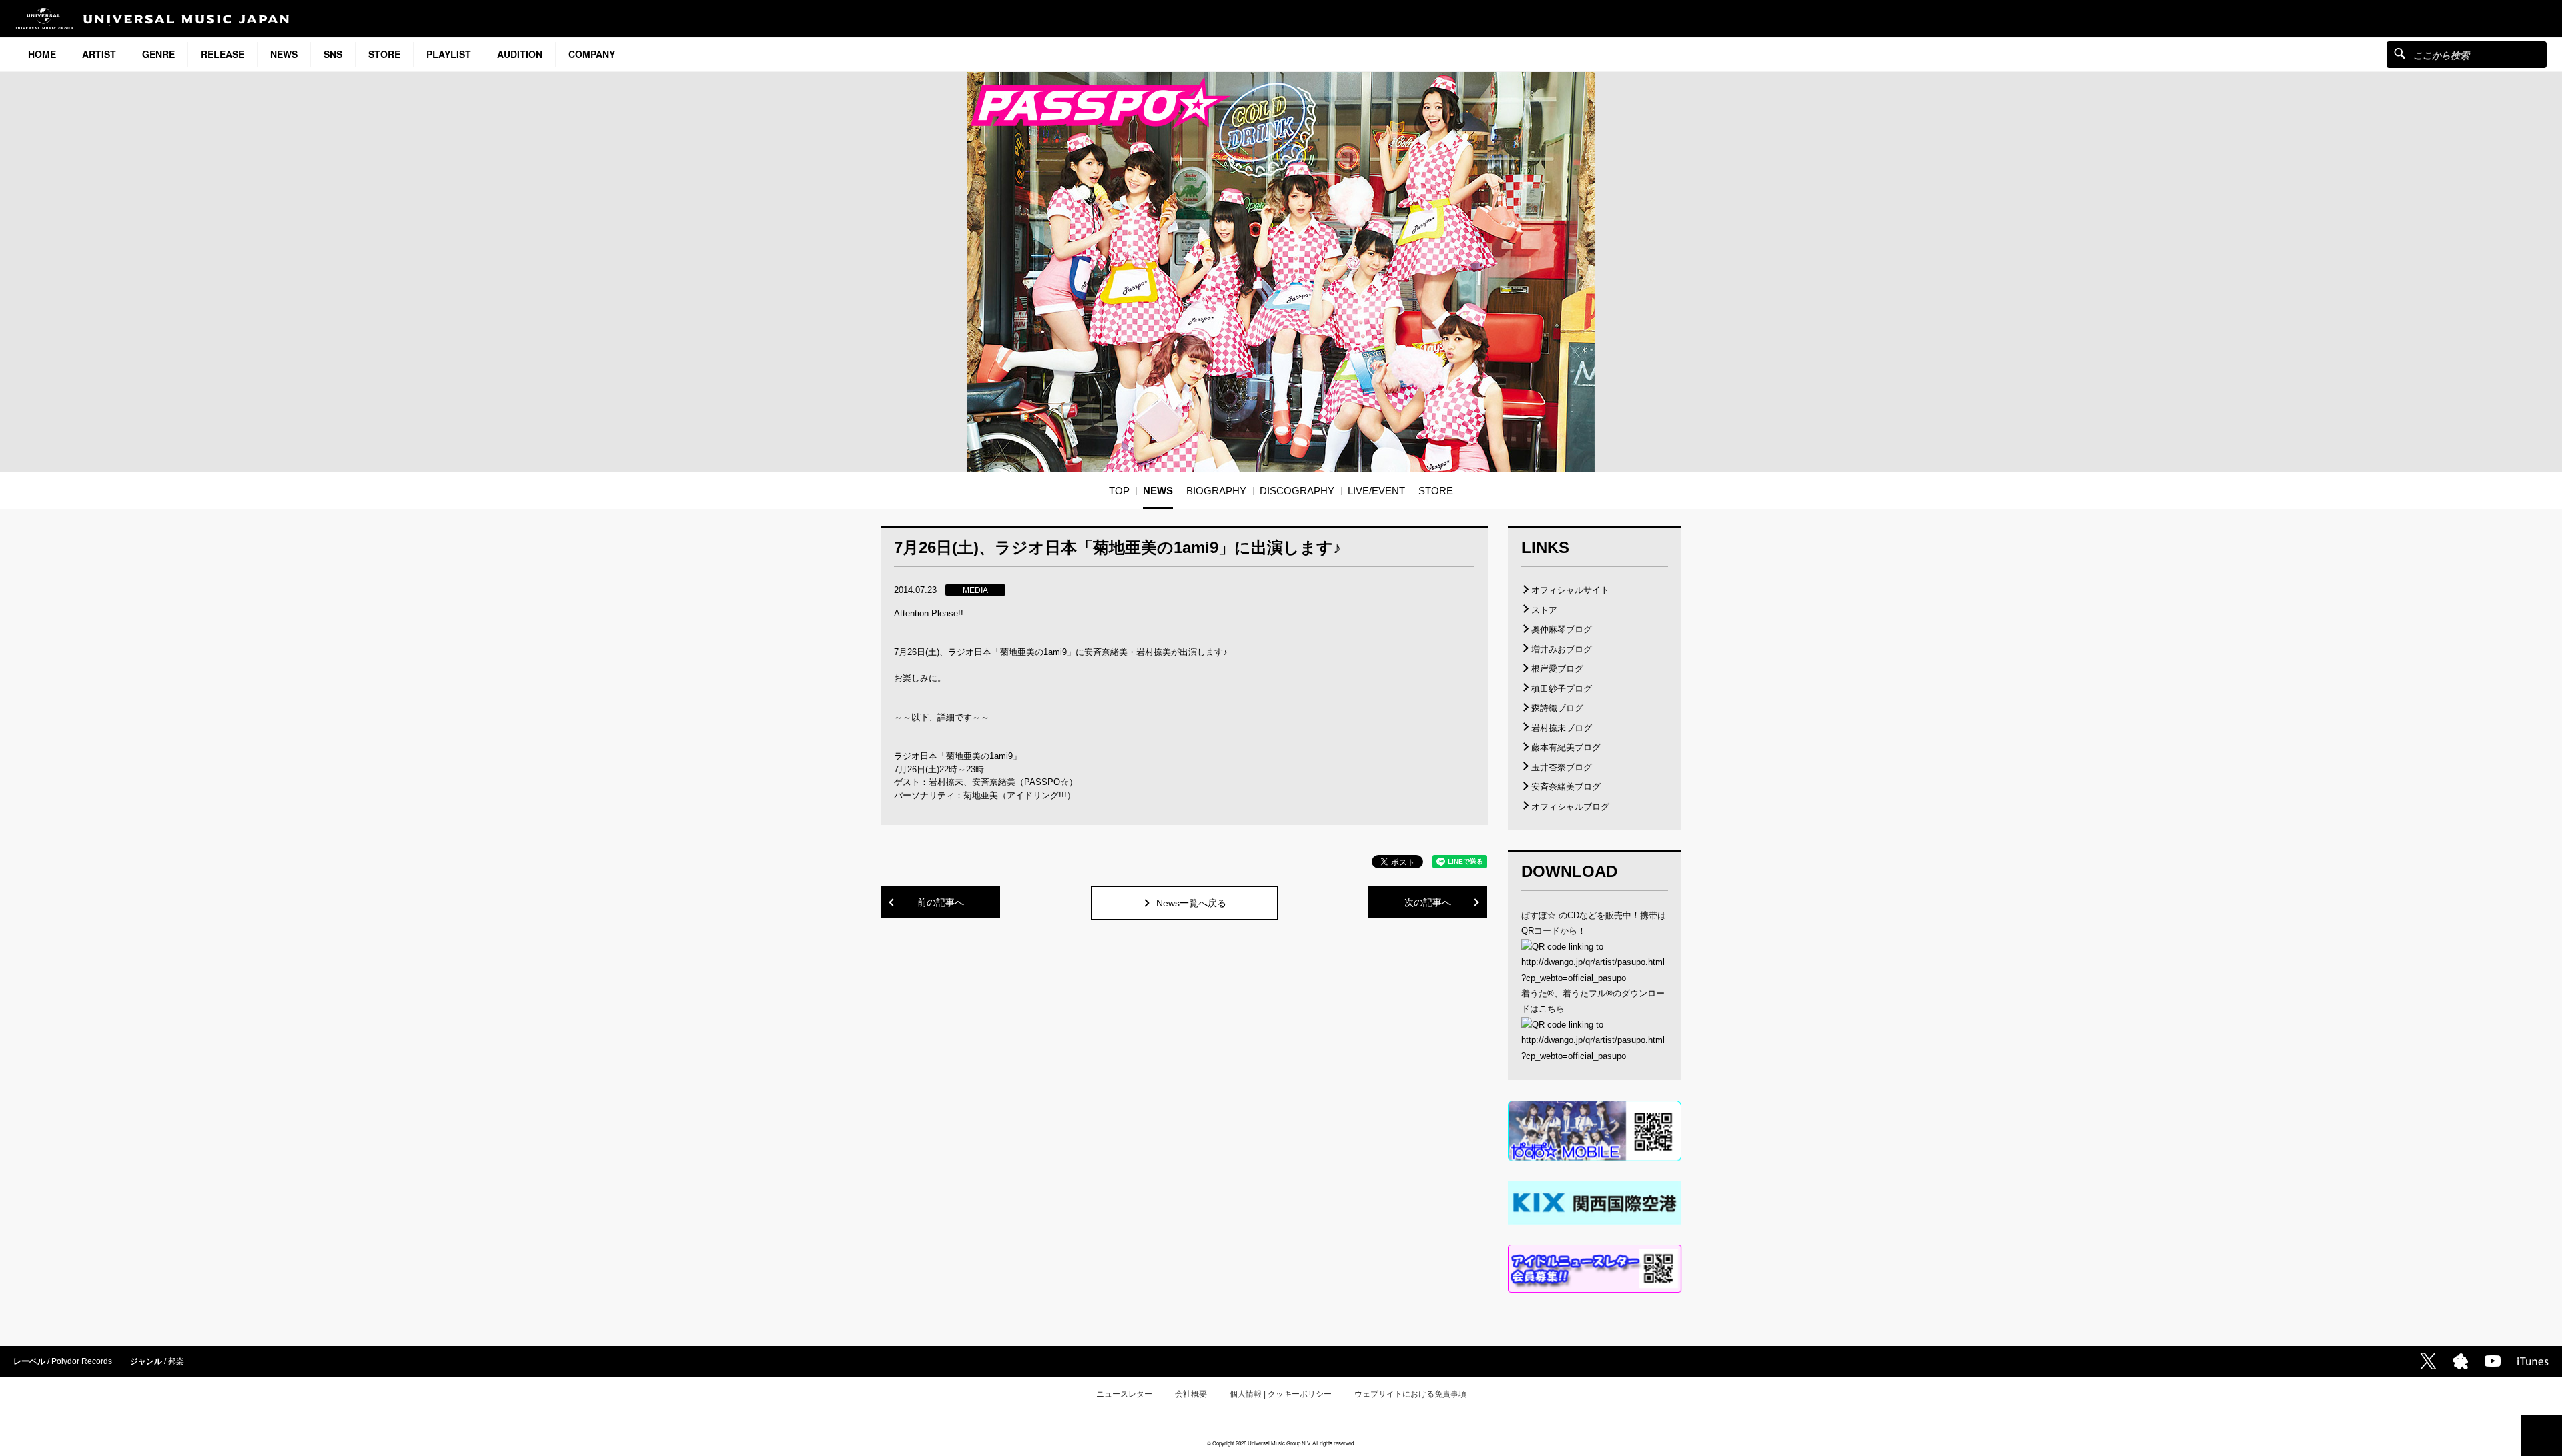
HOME (42, 54)
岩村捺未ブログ (1562, 728)
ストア (1544, 610)
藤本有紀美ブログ (1566, 747)
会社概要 (1191, 1394)
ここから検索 (2400, 53)
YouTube (2493, 1361)
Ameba (2460, 1361)
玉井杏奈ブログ (1562, 767)
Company (592, 54)
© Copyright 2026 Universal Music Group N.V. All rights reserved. (1281, 1443)
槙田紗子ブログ (1562, 689)
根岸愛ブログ (1557, 669)
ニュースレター (1124, 1394)
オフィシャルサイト (1570, 590)
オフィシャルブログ (1570, 807)
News (284, 54)
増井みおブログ (1562, 649)
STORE (384, 54)
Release (223, 54)
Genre (158, 54)
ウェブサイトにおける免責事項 (1410, 1394)
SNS (333, 54)
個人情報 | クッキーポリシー (1281, 1394)
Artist (99, 54)
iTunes (2533, 1361)
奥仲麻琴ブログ (1562, 629)
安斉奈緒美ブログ (1566, 787)
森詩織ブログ (1557, 708)
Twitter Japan (2428, 1361)
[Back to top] (2542, 1436)
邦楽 (176, 1361)
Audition (520, 54)
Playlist (449, 54)
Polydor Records (82, 1361)
